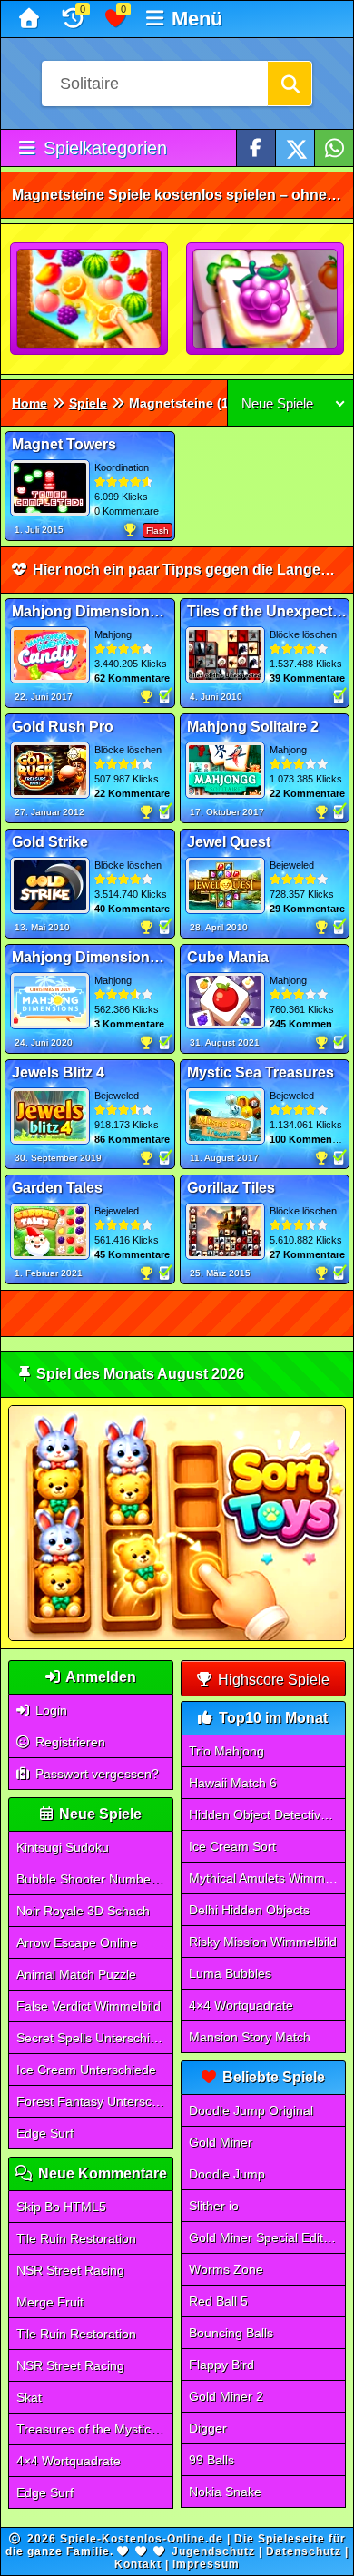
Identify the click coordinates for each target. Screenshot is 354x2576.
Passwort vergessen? (95, 1774)
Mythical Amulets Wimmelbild (268, 1878)
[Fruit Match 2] (90, 300)
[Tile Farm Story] (266, 300)
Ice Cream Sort (232, 1846)
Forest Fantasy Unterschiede (95, 2101)
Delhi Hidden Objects (249, 1910)
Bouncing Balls (231, 2333)
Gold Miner (221, 2142)
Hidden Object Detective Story (268, 1814)
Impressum (206, 2564)
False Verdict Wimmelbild (88, 2006)
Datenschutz (304, 2551)
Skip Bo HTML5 (61, 2207)
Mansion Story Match (250, 2037)
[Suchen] (290, 84)
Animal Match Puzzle (76, 1974)
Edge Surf (45, 2133)
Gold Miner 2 (226, 2396)
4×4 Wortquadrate (69, 2461)
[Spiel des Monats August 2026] (177, 1637)
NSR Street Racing (70, 2270)
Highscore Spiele (272, 1680)
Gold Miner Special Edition (265, 2237)
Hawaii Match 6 (233, 1783)
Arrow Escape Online (77, 1942)
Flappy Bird (221, 2365)
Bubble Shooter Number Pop (95, 1879)
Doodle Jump (227, 2174)
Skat (29, 2397)
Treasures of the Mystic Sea (95, 2429)
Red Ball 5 (218, 2301)
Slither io (214, 2206)
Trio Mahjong (226, 1751)
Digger (208, 2428)
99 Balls (211, 2460)
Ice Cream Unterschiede (86, 2070)
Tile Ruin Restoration (76, 2238)
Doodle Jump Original (251, 2110)
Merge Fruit (50, 2302)
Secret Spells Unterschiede (94, 2038)
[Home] (31, 19)
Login (49, 1710)
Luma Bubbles (230, 1973)
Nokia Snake (225, 2492)
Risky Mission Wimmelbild (263, 1942)
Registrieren (69, 1742)
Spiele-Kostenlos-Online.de (142, 2539)
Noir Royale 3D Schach (83, 1911)
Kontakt (138, 2564)
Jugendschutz (213, 2551)
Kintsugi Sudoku (63, 1847)
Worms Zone (226, 2269)
